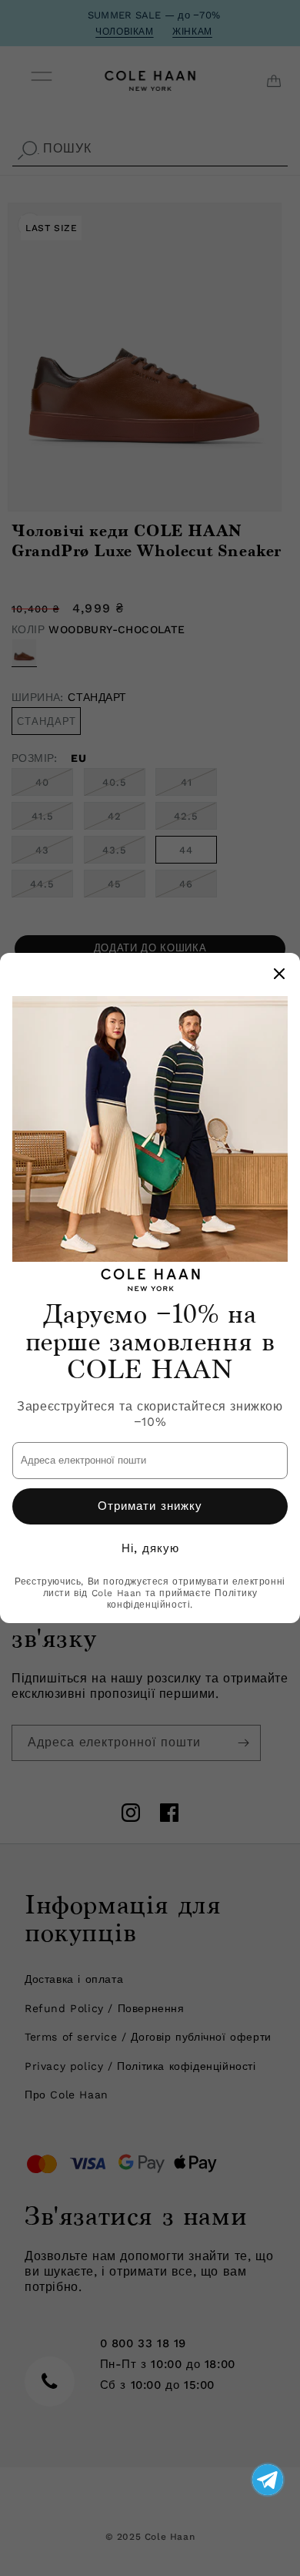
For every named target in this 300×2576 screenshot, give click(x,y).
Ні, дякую (150, 1548)
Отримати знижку (150, 1506)
